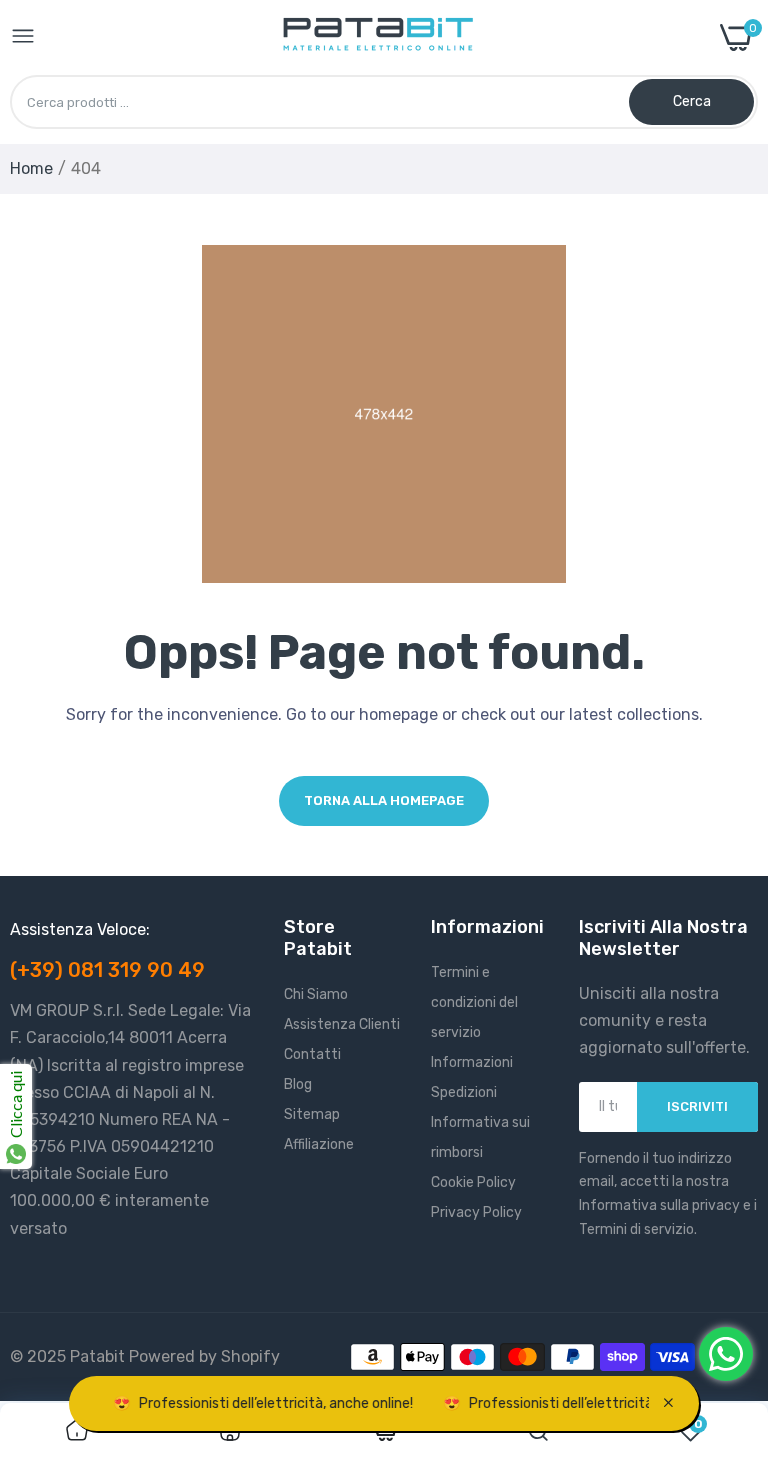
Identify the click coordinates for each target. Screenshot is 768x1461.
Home (31, 168)
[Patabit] (377, 37)
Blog (298, 1084)
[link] (77, 1432)
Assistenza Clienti (342, 1024)
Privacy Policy (476, 1212)
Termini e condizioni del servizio (474, 1002)
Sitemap (312, 1114)
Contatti (312, 1054)
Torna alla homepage (384, 800)
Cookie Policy (473, 1182)
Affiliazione (319, 1144)
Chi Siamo (316, 994)
